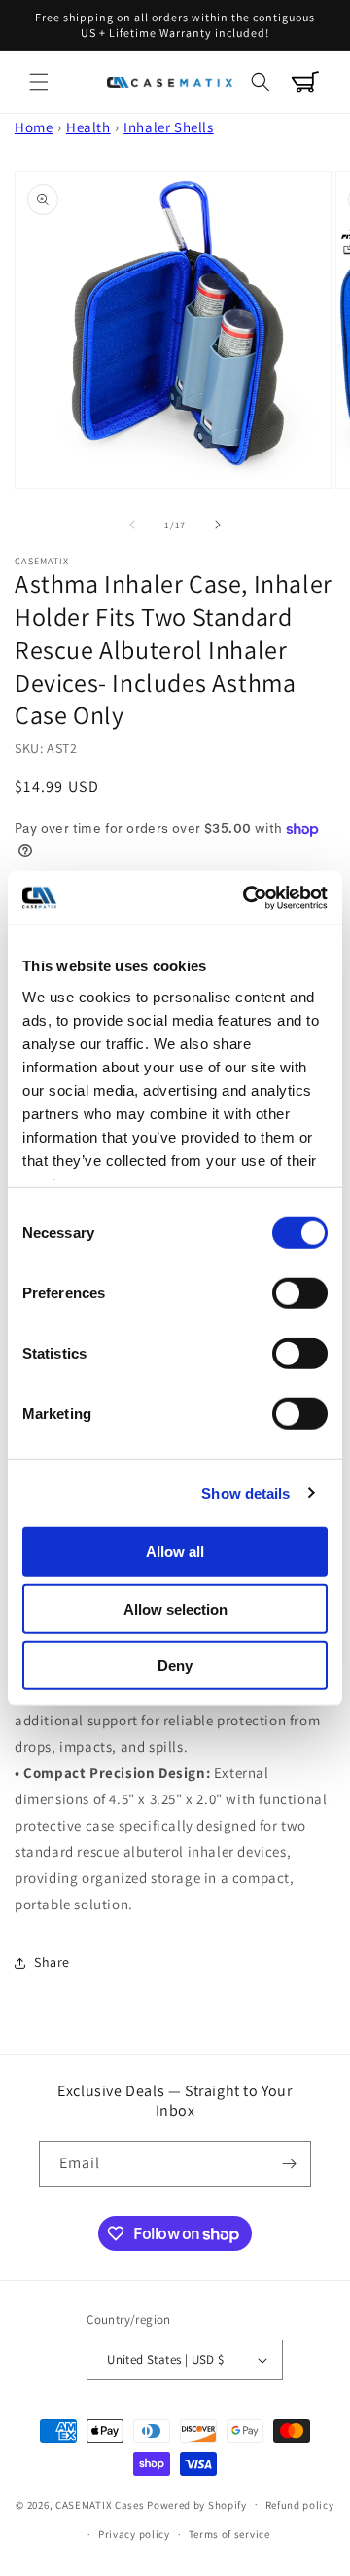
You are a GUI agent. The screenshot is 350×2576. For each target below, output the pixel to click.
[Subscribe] (289, 2164)
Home (34, 127)
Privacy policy (134, 2534)
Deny (175, 1666)
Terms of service (229, 2534)
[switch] (300, 1293)
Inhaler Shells (168, 127)
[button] (39, 82)
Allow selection (175, 1608)
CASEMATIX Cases (100, 2504)
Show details (245, 1492)
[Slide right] (218, 525)
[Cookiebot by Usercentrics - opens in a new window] (247, 897)
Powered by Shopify (197, 2504)
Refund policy (300, 2505)
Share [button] (52, 1962)
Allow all (175, 1552)
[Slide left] (132, 525)
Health (88, 127)
